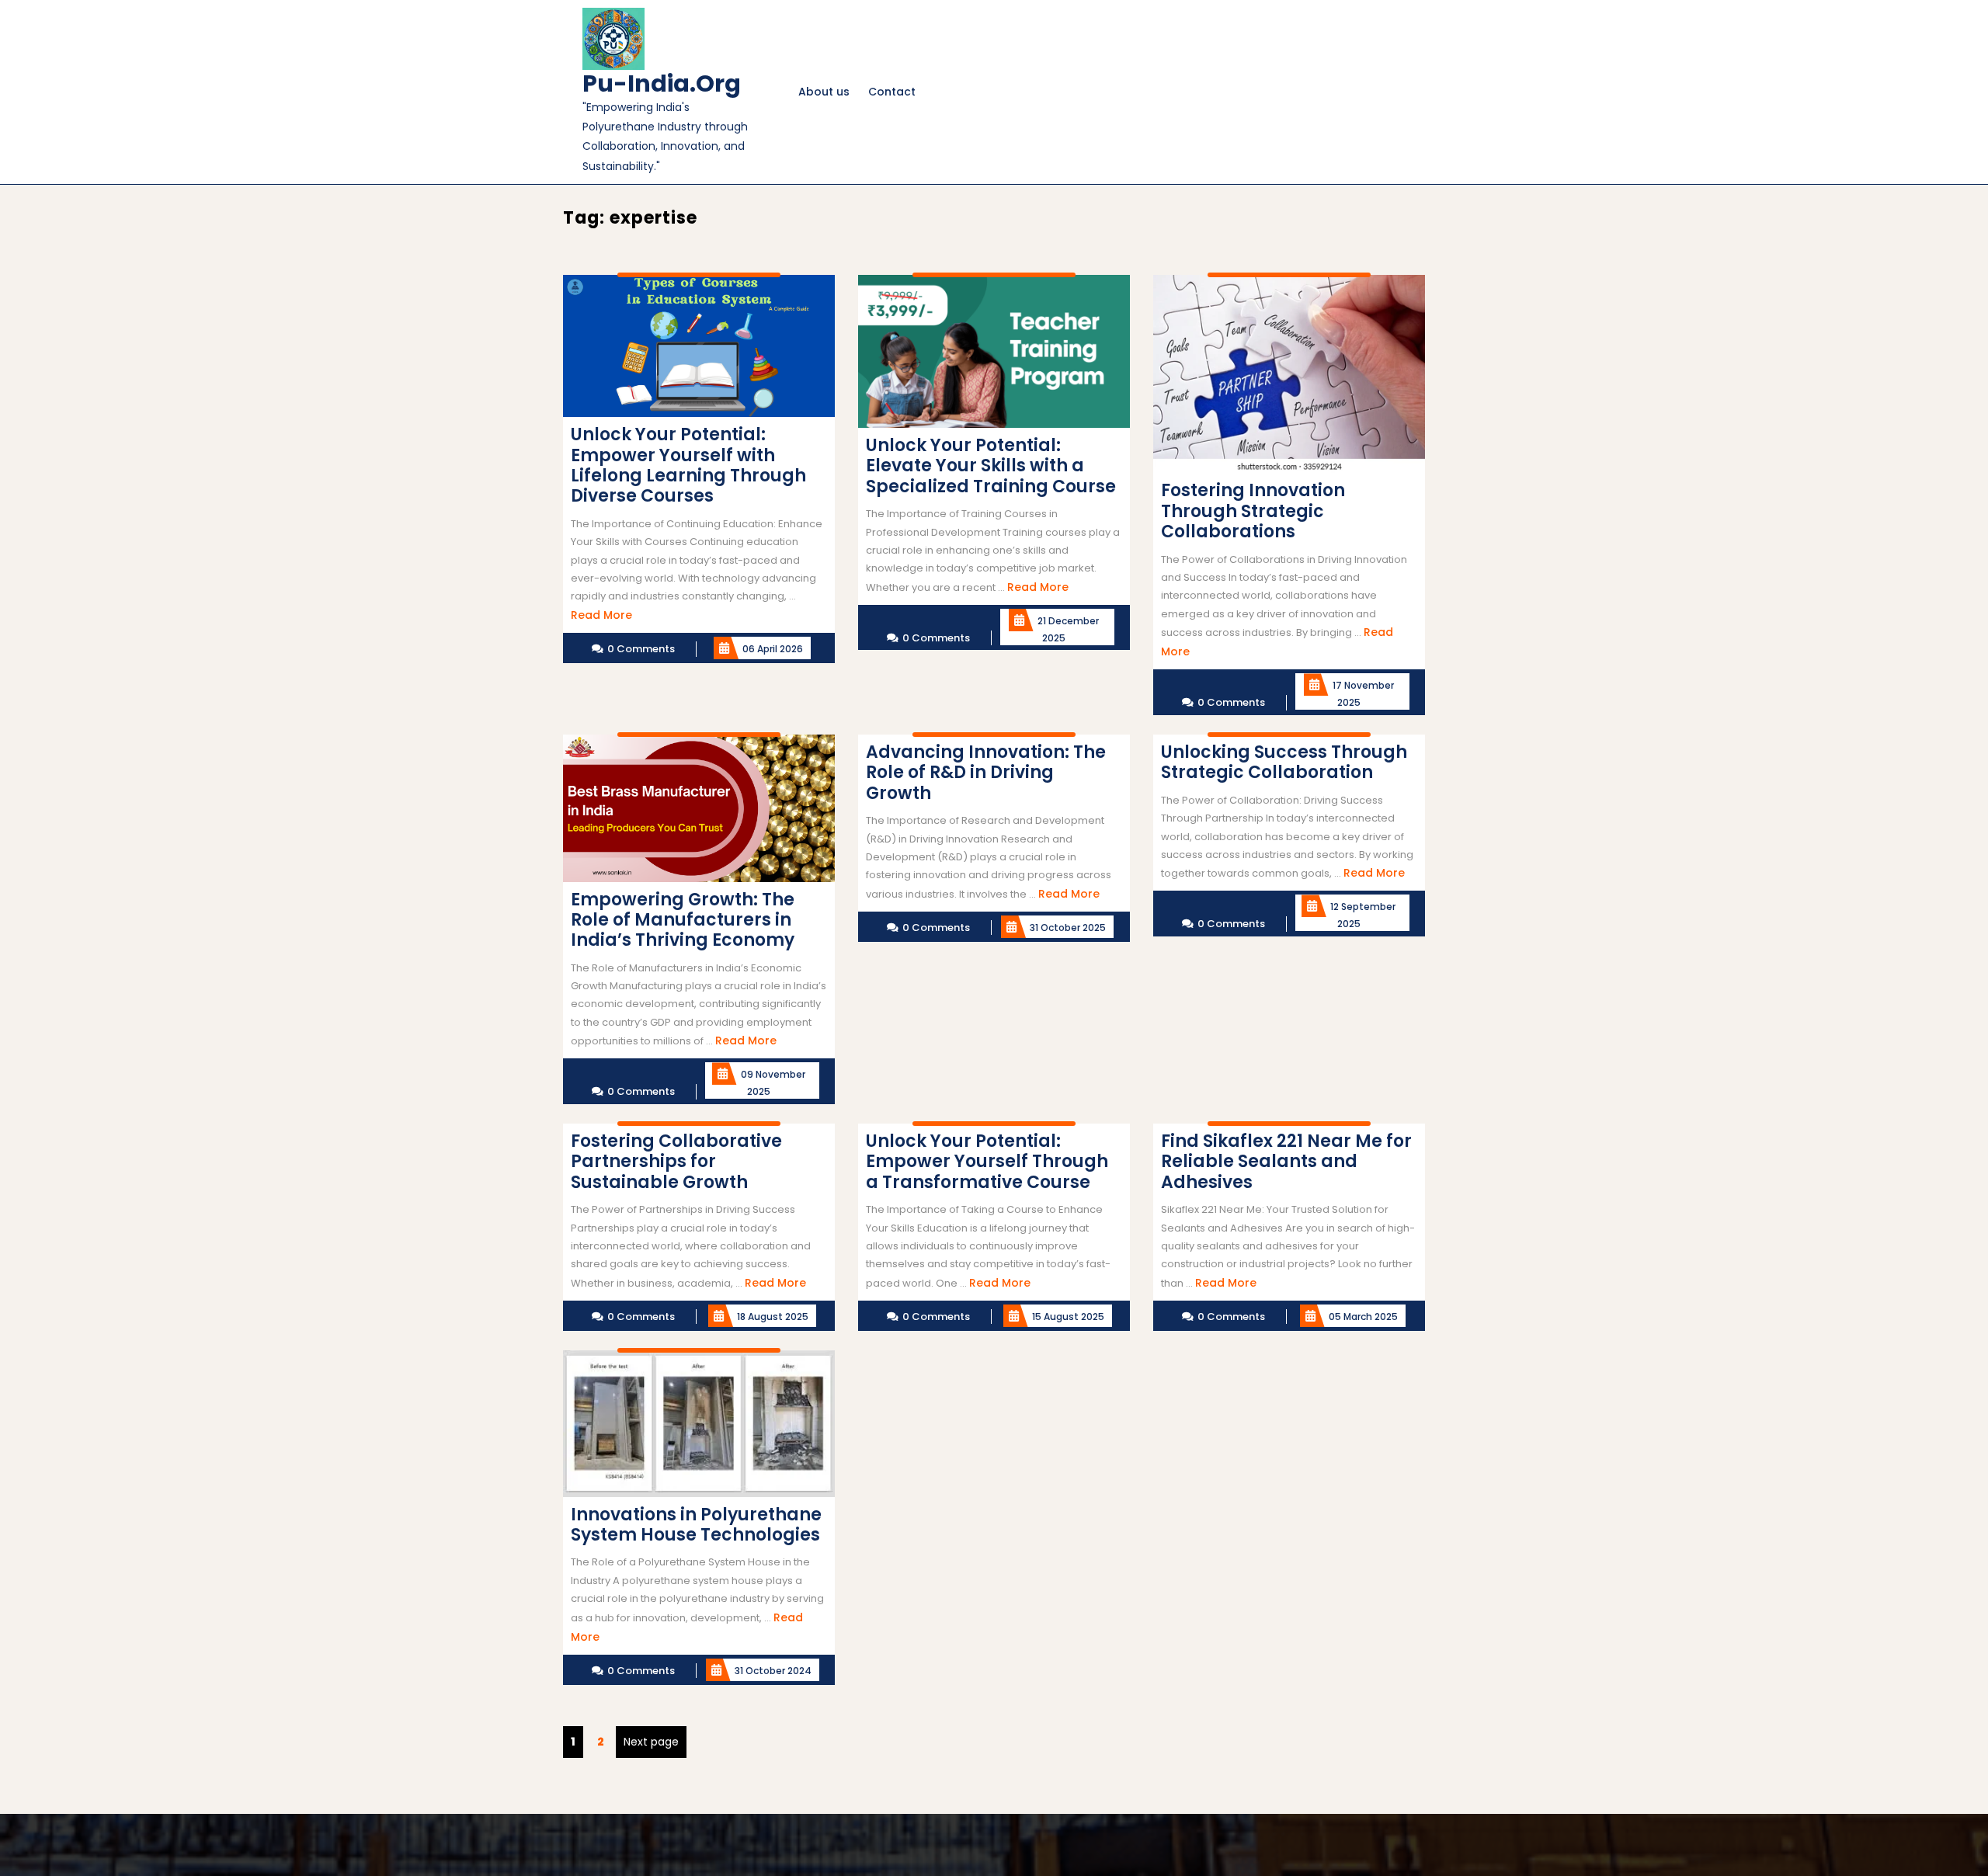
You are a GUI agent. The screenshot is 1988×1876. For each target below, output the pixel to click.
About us (824, 92)
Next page (651, 1742)
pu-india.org (662, 83)
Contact (892, 92)
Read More (601, 615)
